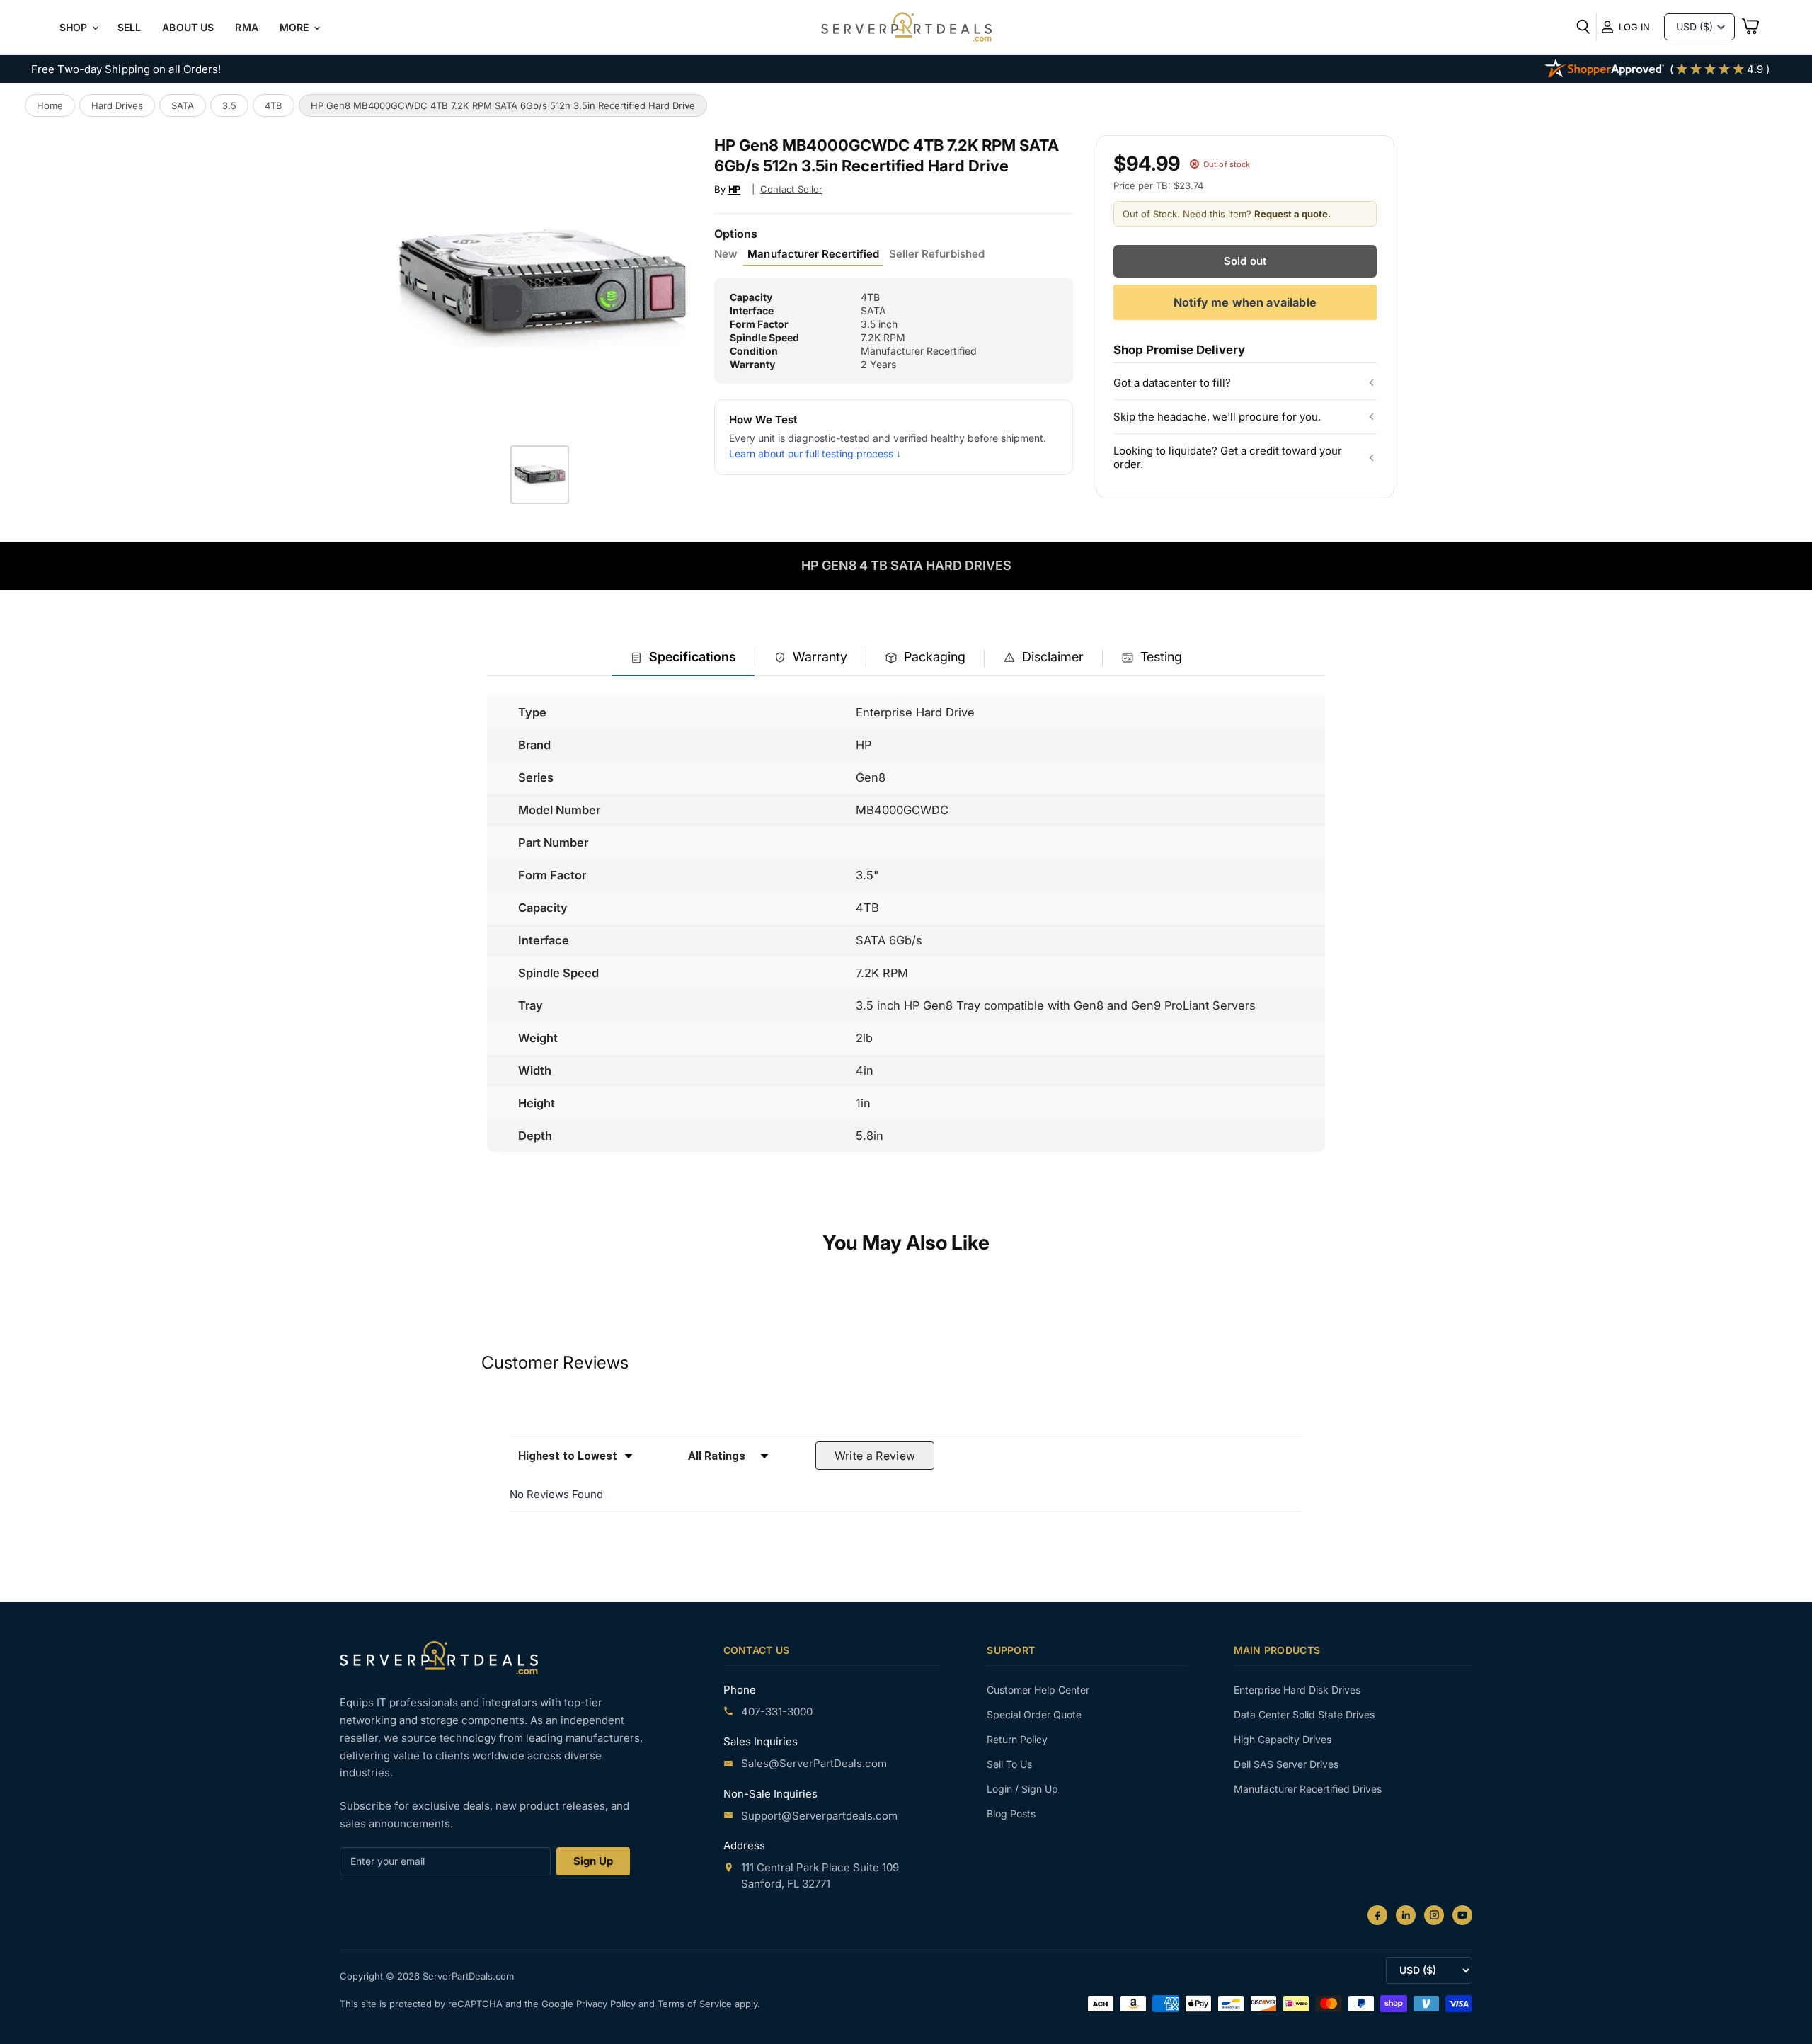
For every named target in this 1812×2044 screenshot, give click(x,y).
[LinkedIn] (1406, 1915)
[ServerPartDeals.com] (439, 1658)
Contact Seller (791, 189)
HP (735, 189)
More (296, 27)
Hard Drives (117, 105)
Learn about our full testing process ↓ (815, 453)
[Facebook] (1377, 1915)
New (726, 254)
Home (50, 105)
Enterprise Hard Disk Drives (1297, 1690)
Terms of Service (696, 2004)
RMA (246, 27)
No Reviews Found (556, 1494)
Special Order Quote (1034, 1714)
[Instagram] (1434, 1915)
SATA (183, 105)
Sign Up (593, 1861)
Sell (130, 27)
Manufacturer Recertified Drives (1308, 1789)
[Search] (1583, 27)
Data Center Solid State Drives (1304, 1714)
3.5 (229, 105)
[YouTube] (1462, 1915)
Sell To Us (1009, 1764)
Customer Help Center (1038, 1690)
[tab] (683, 658)
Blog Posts (1011, 1814)
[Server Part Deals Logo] (906, 28)
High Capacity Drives (1283, 1739)
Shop (75, 27)
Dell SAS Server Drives (1286, 1764)
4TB (274, 105)
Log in (1634, 27)
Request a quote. (1292, 214)
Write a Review (875, 1456)
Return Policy (1017, 1739)
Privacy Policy (607, 2004)
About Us (188, 27)
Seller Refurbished (937, 254)
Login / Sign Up (1022, 1789)
